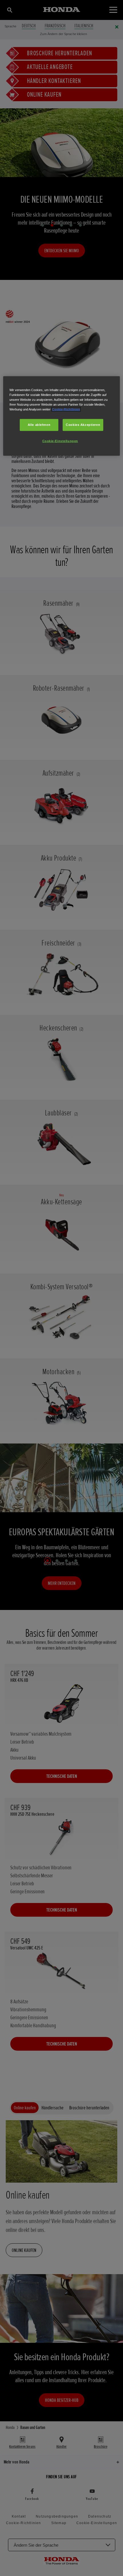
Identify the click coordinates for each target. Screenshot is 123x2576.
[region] (62, 416)
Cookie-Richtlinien (66, 409)
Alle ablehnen (39, 425)
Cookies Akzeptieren (83, 425)
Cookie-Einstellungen (60, 441)
